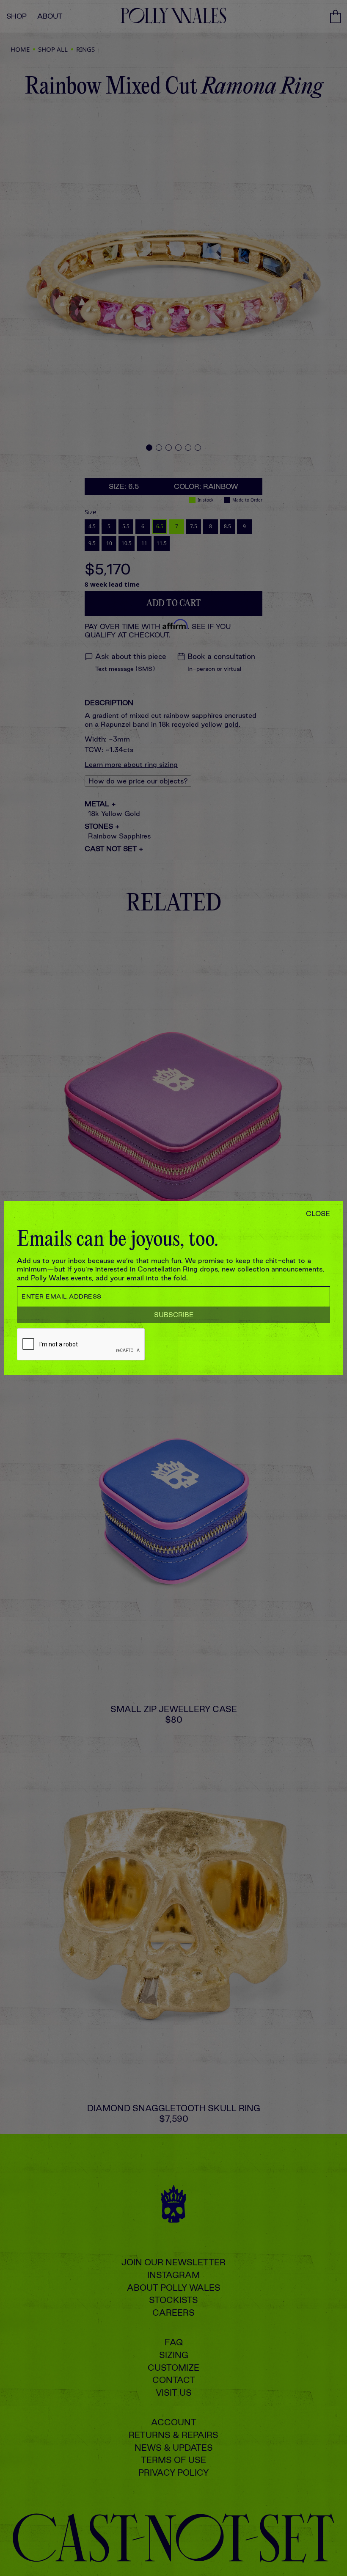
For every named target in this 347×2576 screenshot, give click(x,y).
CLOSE (318, 1214)
